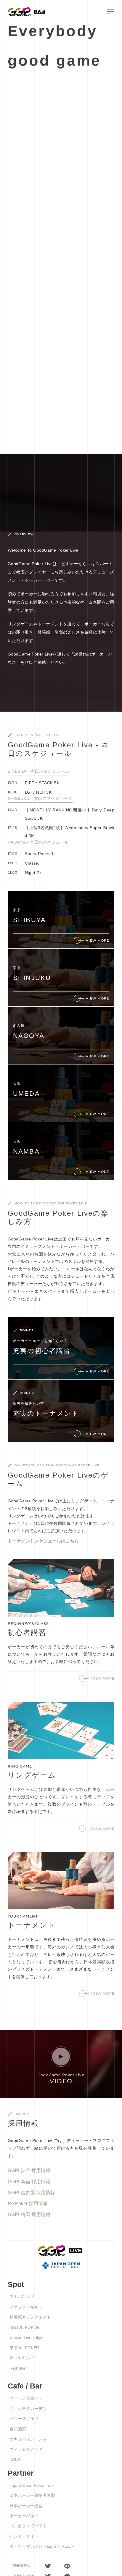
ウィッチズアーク (26, 2449)
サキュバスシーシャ (28, 2439)
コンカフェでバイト (28, 2526)
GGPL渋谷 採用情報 (29, 2170)
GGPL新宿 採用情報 (29, 2182)
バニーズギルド (24, 2419)
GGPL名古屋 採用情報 (31, 2193)
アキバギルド (22, 2297)
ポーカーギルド (24, 2516)
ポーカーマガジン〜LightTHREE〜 (42, 2546)
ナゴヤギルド (22, 2358)
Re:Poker (18, 2368)
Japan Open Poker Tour (32, 2485)
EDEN (15, 2459)
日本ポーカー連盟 (26, 2506)
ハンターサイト (24, 2536)
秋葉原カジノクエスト (30, 2317)
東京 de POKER (24, 2348)
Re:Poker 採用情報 (28, 2204)
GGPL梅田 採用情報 (29, 2214)
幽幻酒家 (18, 2429)
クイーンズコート (26, 2398)
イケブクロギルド (26, 2307)
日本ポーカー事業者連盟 (32, 2495)
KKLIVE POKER (24, 2327)
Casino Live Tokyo (27, 2337)
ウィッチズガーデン (28, 2409)
